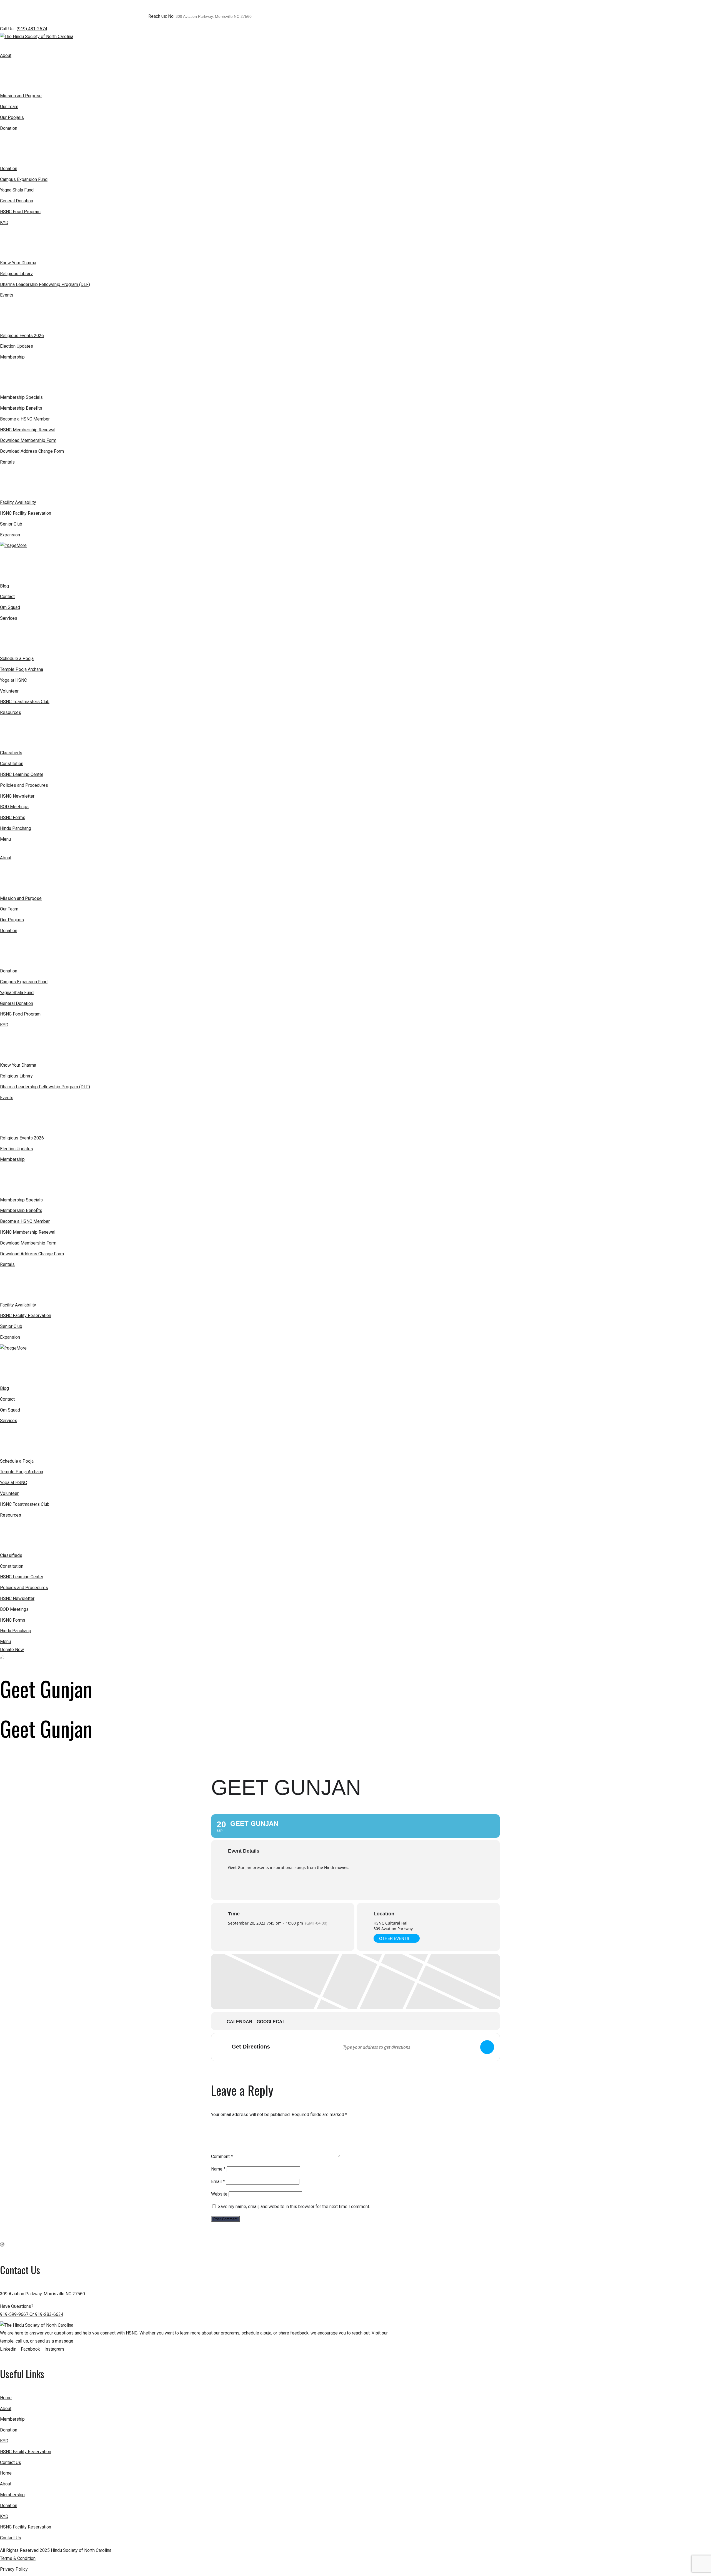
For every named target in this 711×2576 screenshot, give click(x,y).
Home (6, 2398)
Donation (9, 2430)
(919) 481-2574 (32, 29)
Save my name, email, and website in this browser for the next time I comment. (294, 2207)
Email (218, 2181)
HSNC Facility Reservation (26, 2452)
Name (218, 2169)
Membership (12, 2419)
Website (219, 2194)
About (6, 2409)
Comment (222, 2156)
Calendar (240, 2022)
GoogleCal (271, 2022)
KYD (4, 2441)
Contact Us (11, 2462)
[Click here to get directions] (487, 2047)
